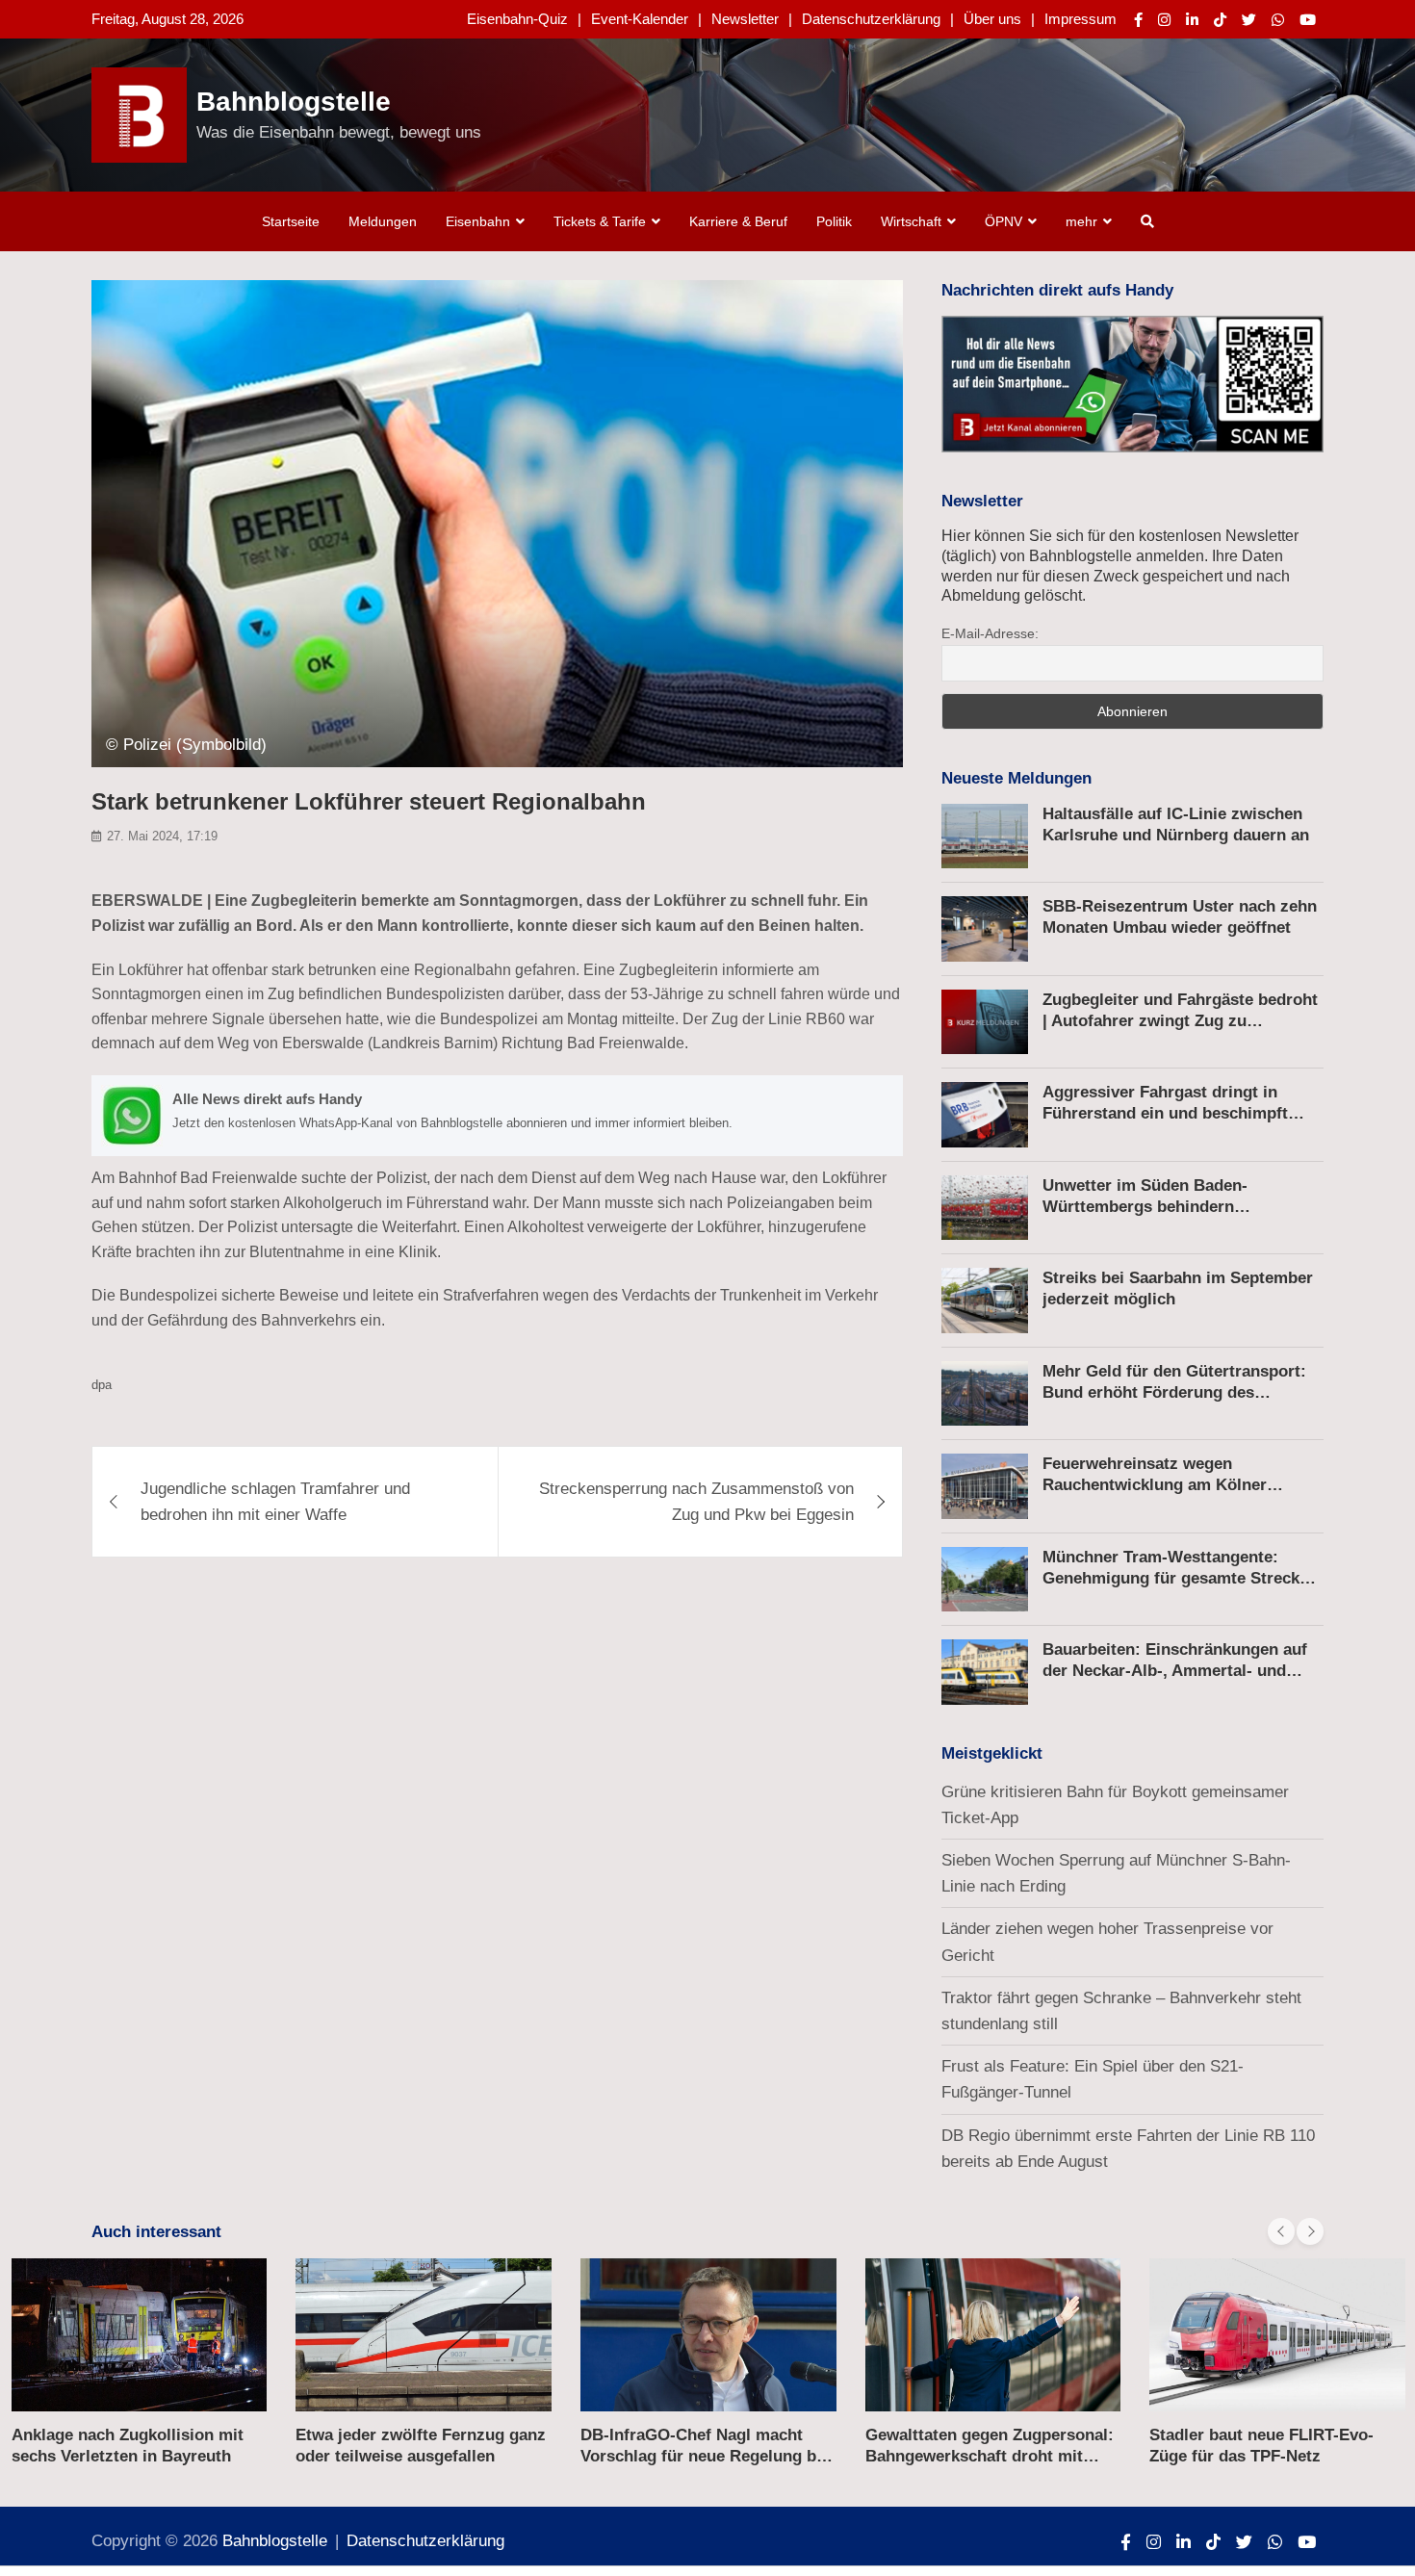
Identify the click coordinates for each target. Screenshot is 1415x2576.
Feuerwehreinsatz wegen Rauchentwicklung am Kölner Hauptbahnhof (1155, 1485)
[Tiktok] (1220, 20)
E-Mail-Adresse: (990, 633)
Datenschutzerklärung (871, 19)
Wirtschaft (911, 221)
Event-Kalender (640, 19)
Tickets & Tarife (600, 221)
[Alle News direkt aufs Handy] (497, 1116)
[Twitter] (1249, 20)
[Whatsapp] (1278, 20)
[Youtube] (1308, 20)
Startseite (291, 221)
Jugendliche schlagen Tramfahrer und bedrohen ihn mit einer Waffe (275, 1502)
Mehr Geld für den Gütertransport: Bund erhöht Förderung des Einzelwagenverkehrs (1174, 1392)
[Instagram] (1164, 20)
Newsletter (745, 19)
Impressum (1081, 19)
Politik (834, 221)
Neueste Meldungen (1016, 778)
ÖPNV (1003, 221)
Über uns (992, 19)
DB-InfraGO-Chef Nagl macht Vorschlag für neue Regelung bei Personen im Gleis (705, 2456)
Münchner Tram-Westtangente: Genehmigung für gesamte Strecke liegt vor (1175, 1578)
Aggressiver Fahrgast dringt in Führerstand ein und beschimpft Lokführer (1165, 1113)
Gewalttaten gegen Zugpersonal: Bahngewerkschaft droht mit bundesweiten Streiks (990, 2456)
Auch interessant (156, 2232)
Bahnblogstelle (294, 102)
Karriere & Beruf (738, 221)
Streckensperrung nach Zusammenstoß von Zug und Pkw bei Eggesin (696, 1502)
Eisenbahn (478, 221)
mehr (1081, 221)
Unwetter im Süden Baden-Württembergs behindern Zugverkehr (1145, 1207)
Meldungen (383, 221)
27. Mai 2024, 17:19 (162, 836)
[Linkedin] (1192, 20)
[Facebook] (1138, 20)
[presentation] (1281, 2231)
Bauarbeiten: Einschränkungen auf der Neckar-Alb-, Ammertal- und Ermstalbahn (1175, 1671)
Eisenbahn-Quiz (517, 19)
